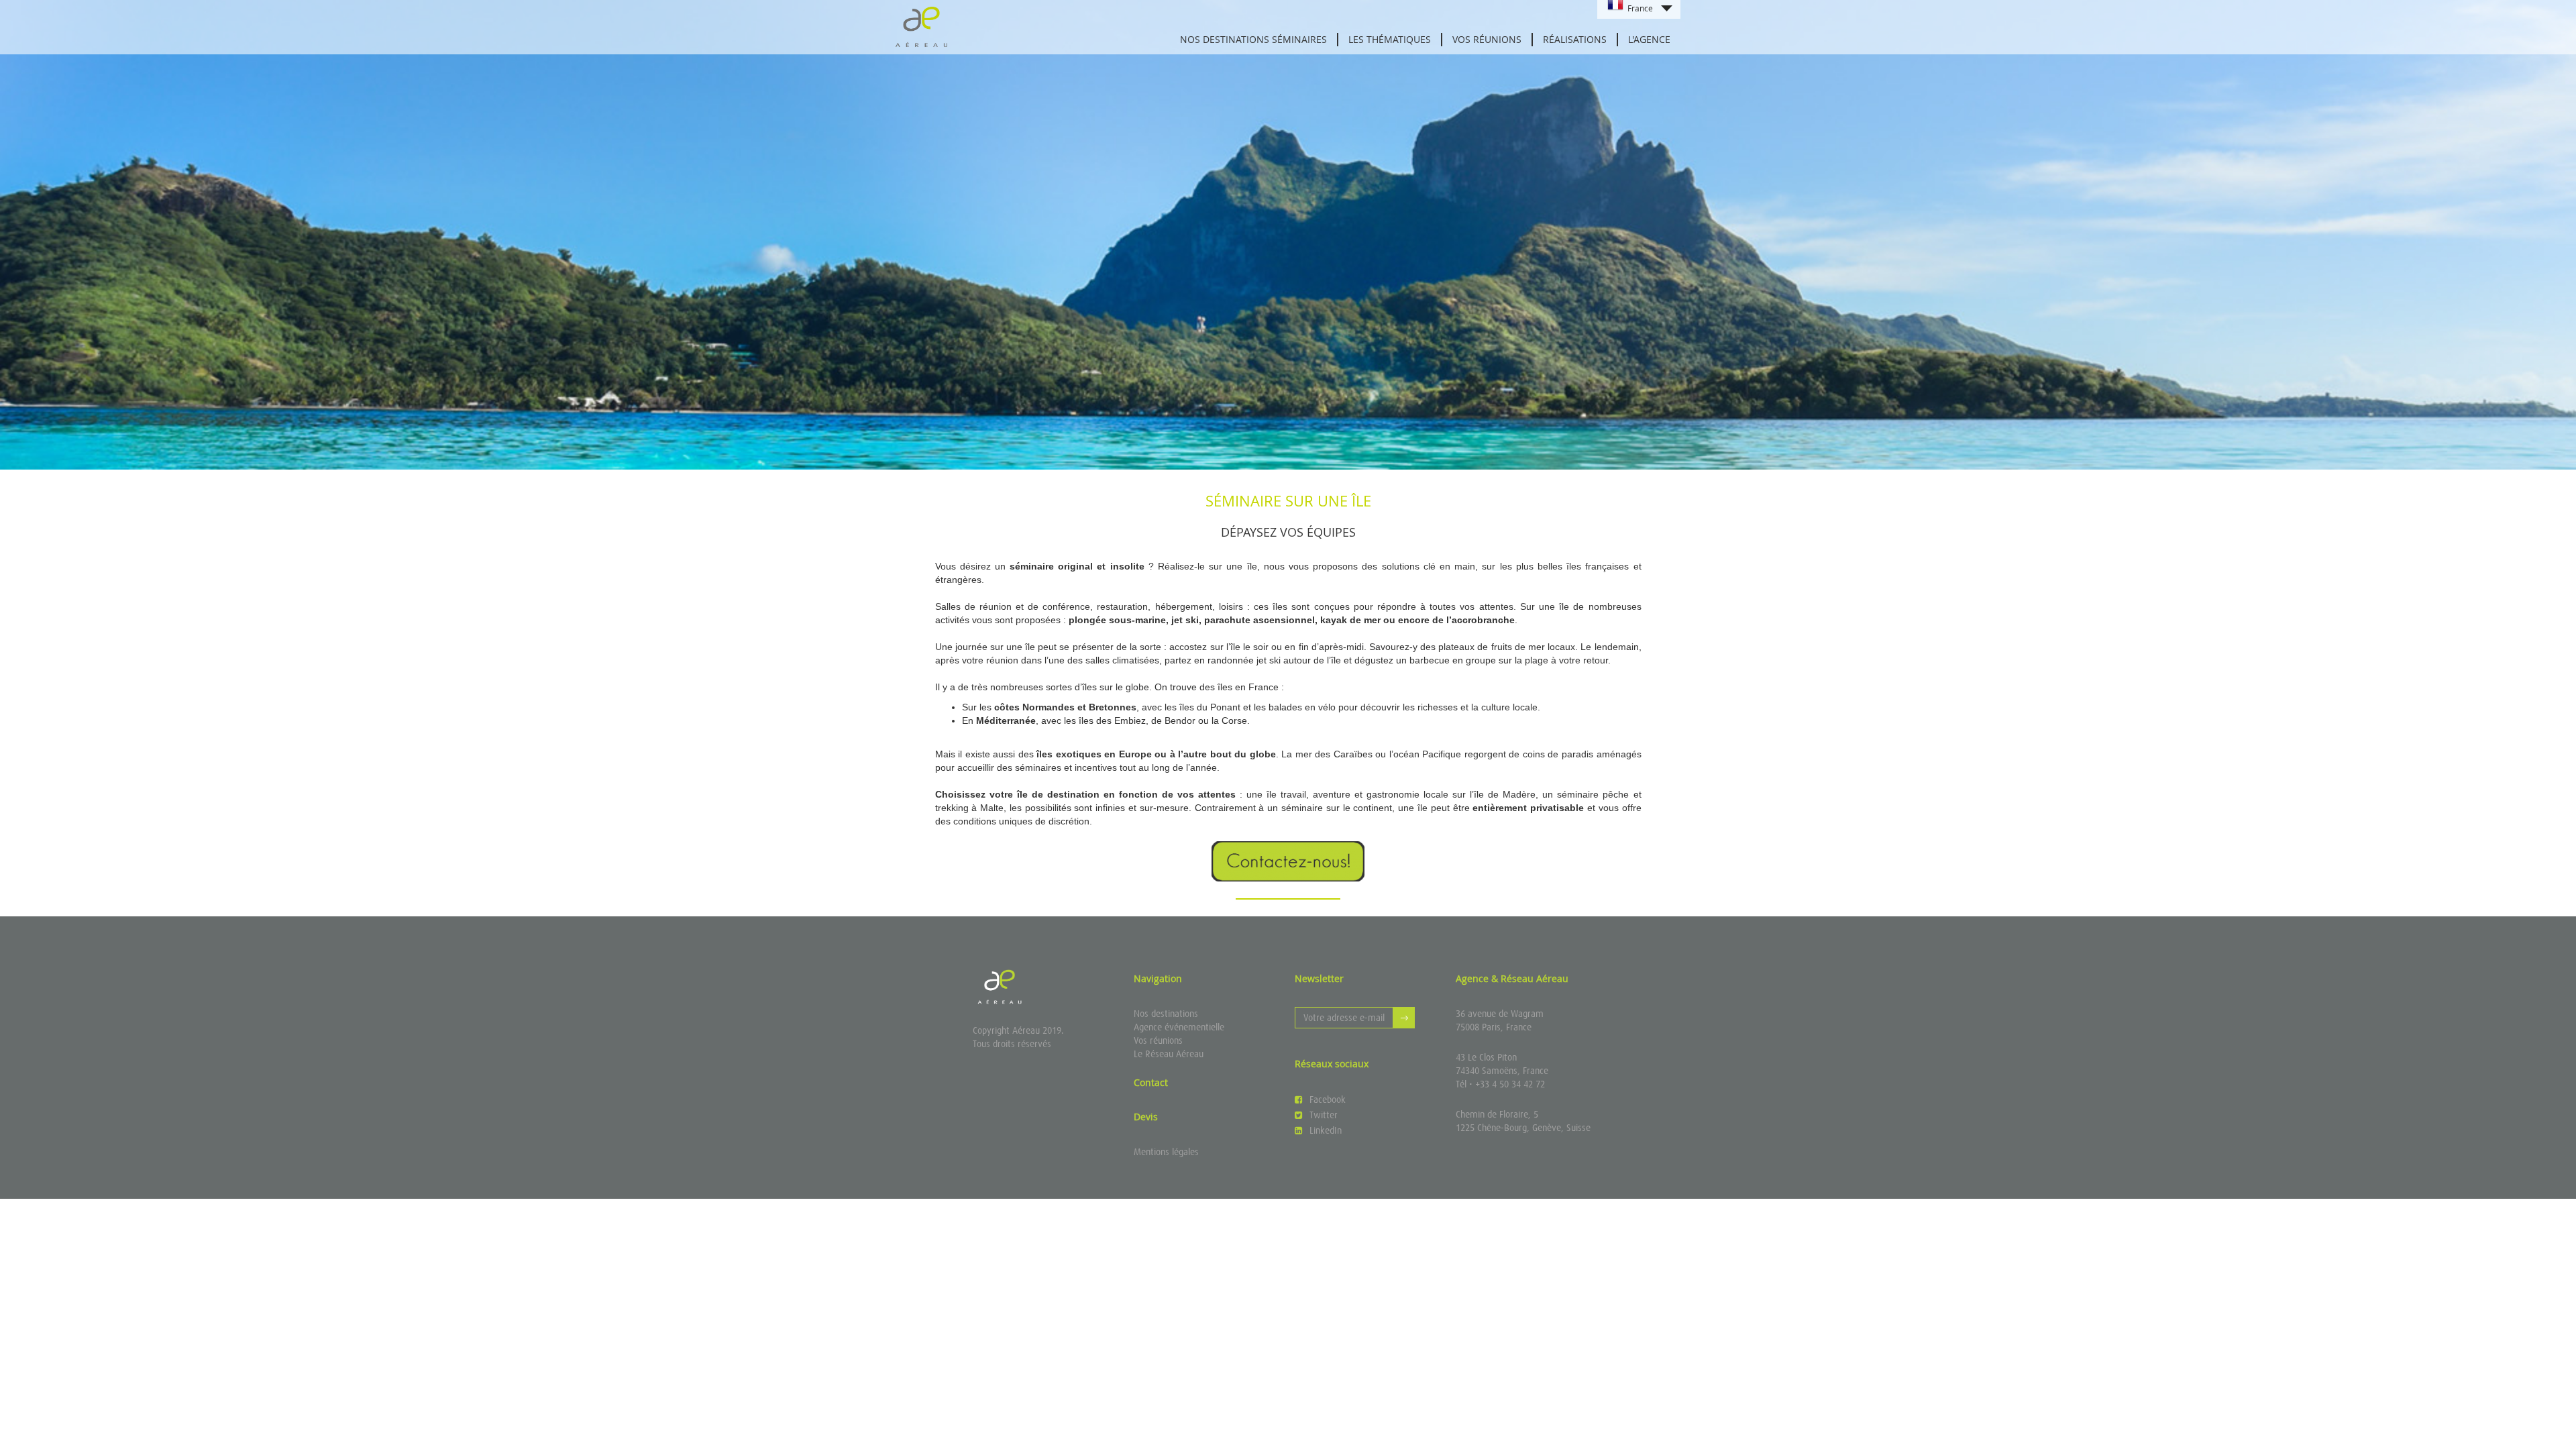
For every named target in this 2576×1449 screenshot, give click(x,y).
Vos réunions (1158, 1040)
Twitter (1324, 1115)
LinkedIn (1326, 1130)
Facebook (1328, 1099)
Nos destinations (1166, 1014)
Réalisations (1575, 39)
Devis (1146, 1117)
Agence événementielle (1179, 1027)
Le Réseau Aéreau (1169, 1054)
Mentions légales (1166, 1152)
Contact (1151, 1082)
